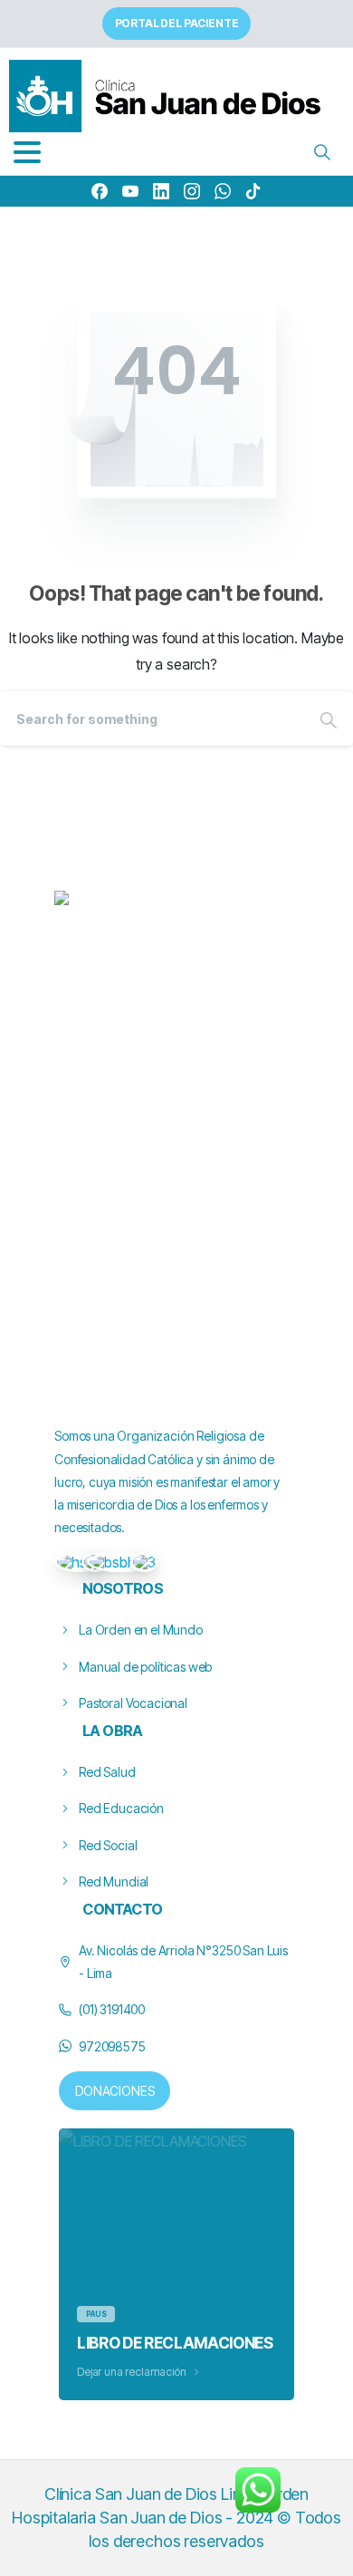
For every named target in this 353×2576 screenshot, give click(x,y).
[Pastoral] (144, 1562)
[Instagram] (192, 191)
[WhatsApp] (223, 191)
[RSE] (120, 1562)
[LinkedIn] (161, 191)
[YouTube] (130, 191)
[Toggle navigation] (27, 152)
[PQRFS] (79, 1562)
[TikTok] (253, 191)
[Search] (322, 152)
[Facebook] (100, 191)
